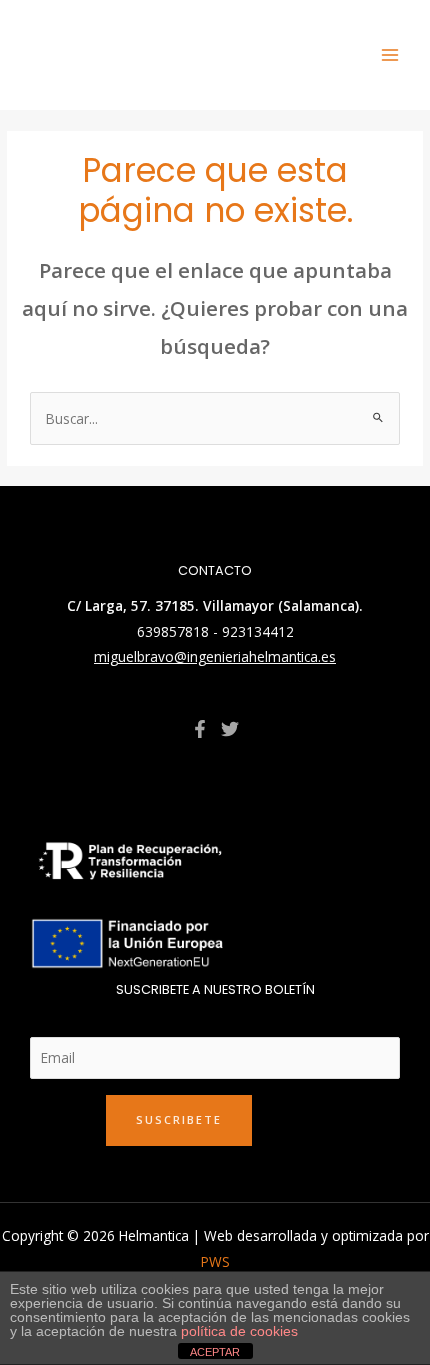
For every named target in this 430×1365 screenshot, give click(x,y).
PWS (215, 1261)
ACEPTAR (215, 1352)
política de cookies (239, 1331)
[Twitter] (230, 729)
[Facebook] (200, 729)
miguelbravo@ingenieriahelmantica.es (215, 656)
